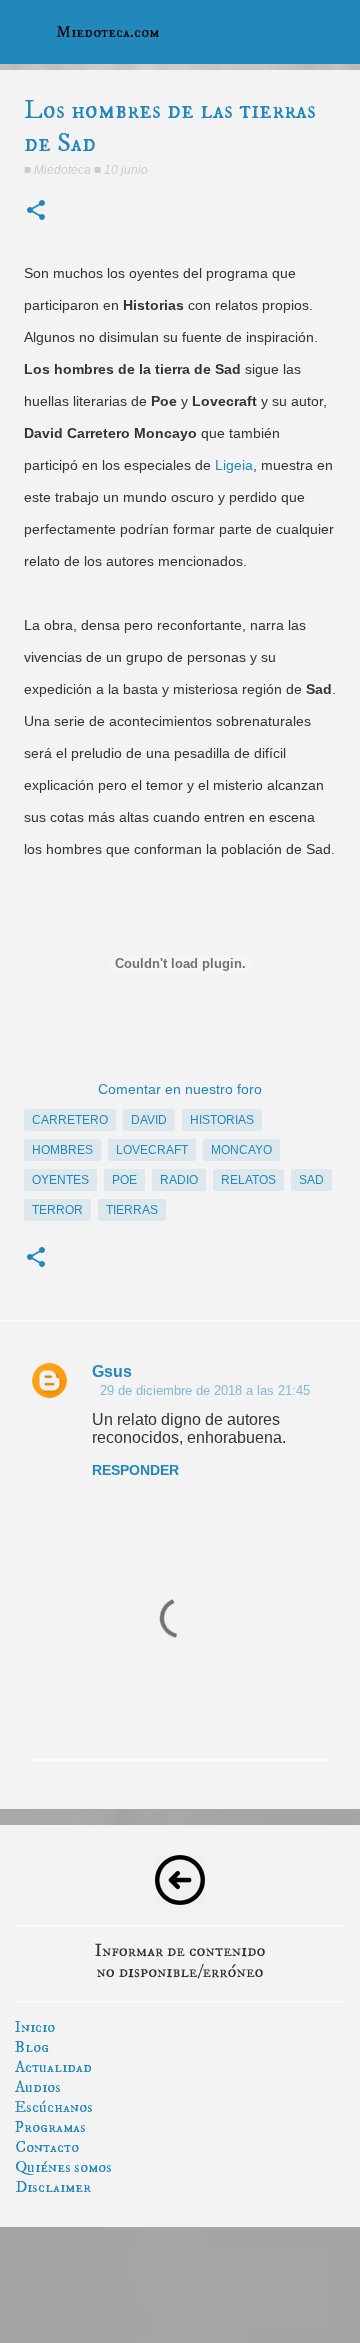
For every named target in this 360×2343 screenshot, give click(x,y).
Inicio (35, 2027)
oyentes (60, 1180)
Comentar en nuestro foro (180, 1089)
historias (222, 1120)
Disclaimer (53, 2187)
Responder (135, 1470)
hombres (62, 1150)
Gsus (112, 1371)
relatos (248, 1180)
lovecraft (152, 1150)
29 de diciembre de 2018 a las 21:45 (205, 1390)
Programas (50, 2127)
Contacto (47, 2147)
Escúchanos (54, 2107)
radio (179, 1180)
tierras (132, 1210)
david (149, 1120)
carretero (70, 1120)
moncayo (241, 1150)
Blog (32, 2047)
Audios (38, 2087)
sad (311, 1180)
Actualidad (53, 2067)
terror (57, 1210)
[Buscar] (332, 32)
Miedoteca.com (107, 32)
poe (124, 1180)
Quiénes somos (63, 2167)
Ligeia (234, 465)
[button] (36, 211)
